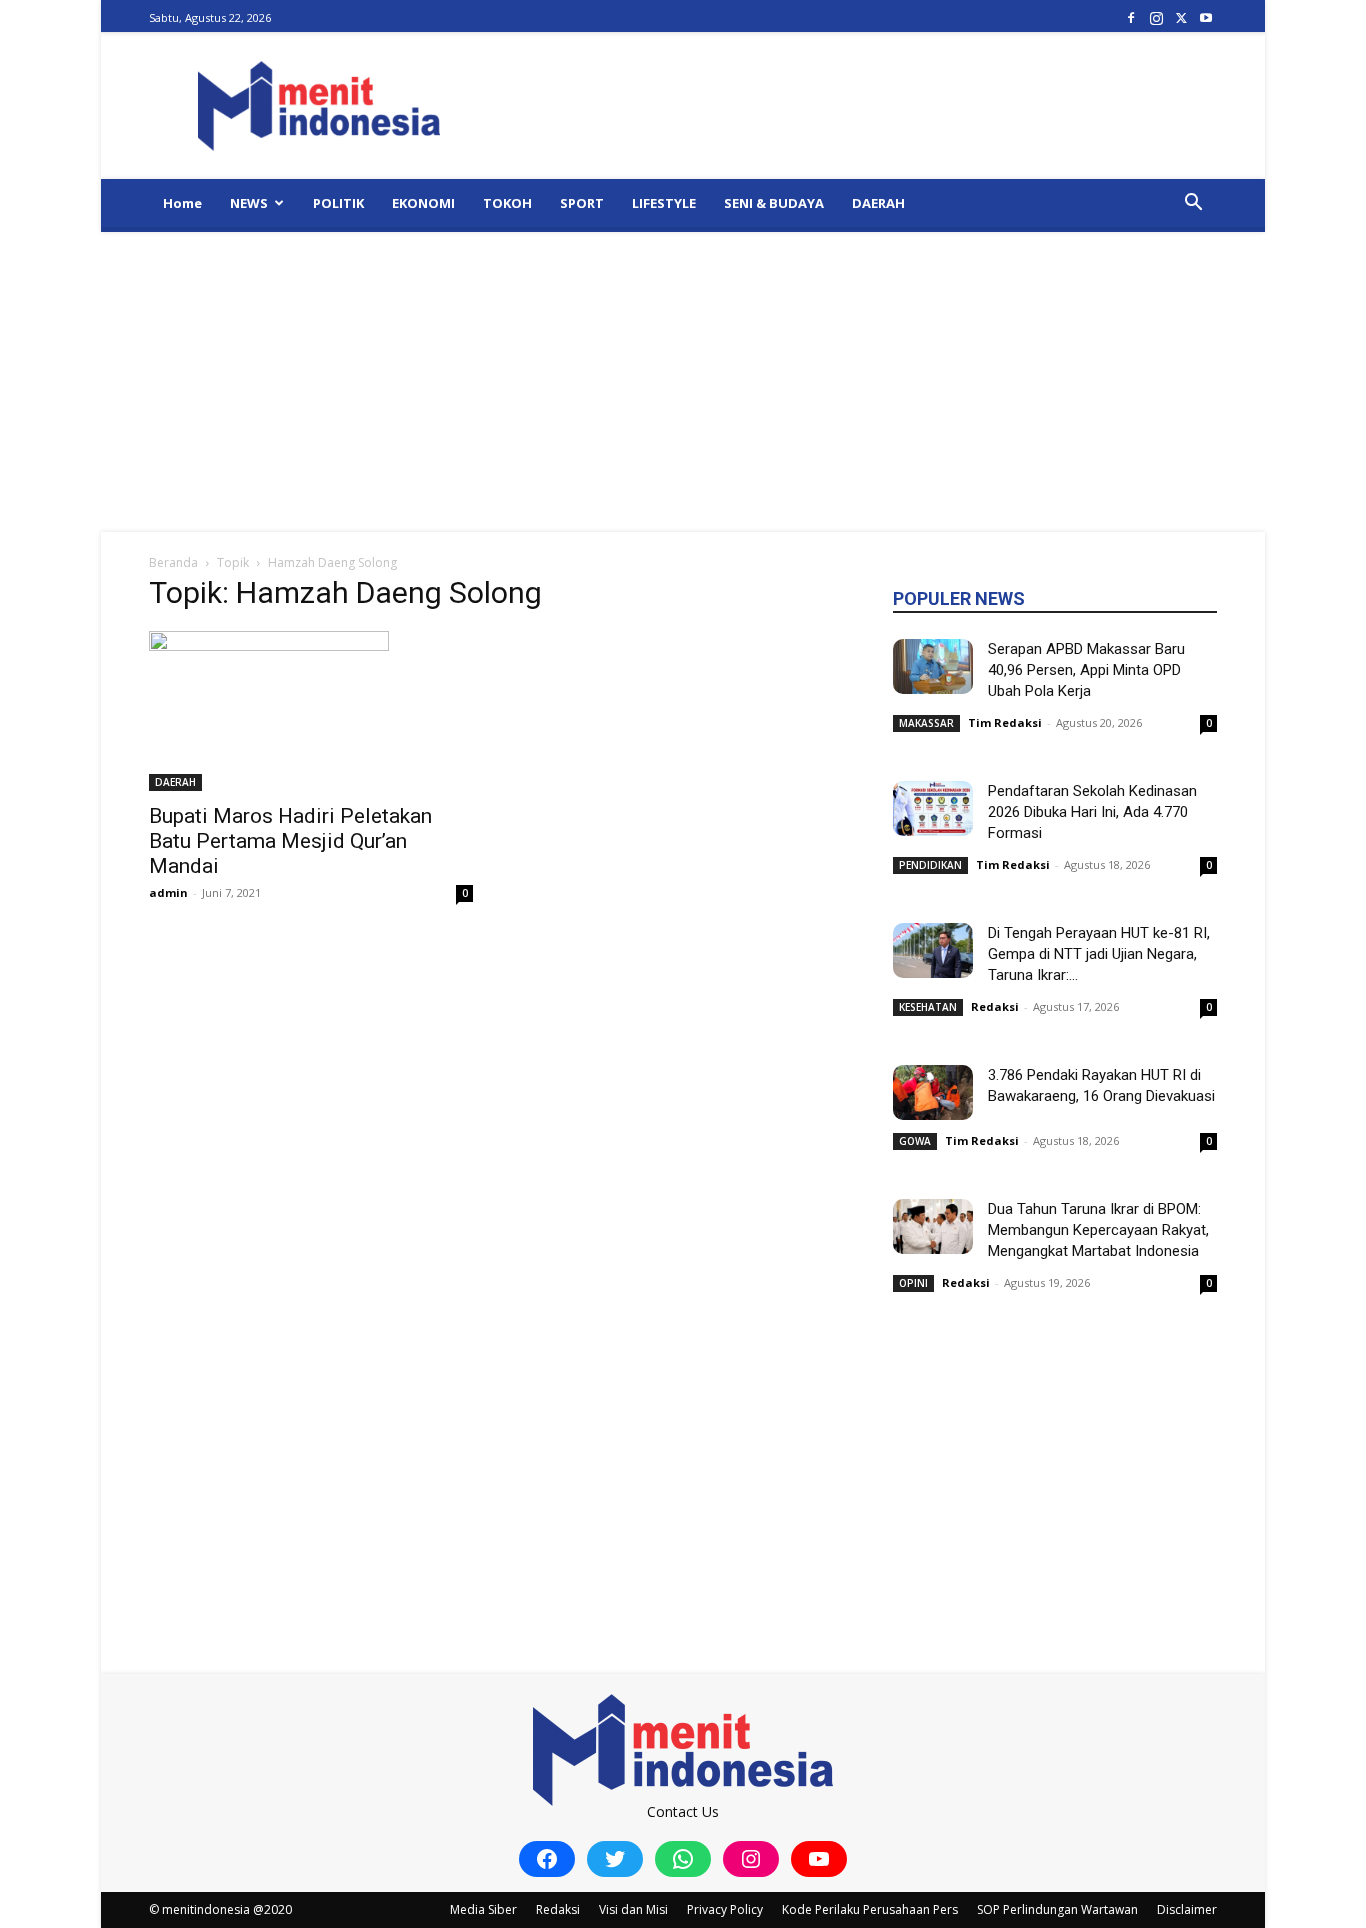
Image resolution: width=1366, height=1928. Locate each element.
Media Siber (483, 1909)
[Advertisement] (683, 382)
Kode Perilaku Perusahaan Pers (870, 1909)
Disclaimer (1187, 1909)
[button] (1193, 204)
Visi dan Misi (633, 1909)
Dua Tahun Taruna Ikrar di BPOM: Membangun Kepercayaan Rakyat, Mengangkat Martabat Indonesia (1098, 1230)
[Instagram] (1156, 17)
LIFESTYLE (664, 203)
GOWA (915, 1141)
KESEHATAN (928, 1007)
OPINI (913, 1283)
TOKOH (507, 203)
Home (182, 203)
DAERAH (878, 203)
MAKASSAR (926, 723)
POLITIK (338, 203)
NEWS (249, 203)
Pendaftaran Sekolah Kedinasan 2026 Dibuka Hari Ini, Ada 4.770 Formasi (1092, 812)
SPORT (582, 203)
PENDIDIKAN (930, 865)
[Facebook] (1131, 17)
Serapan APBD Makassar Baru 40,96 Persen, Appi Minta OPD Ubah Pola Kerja (1086, 670)
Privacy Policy (725, 1909)
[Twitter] (1181, 17)
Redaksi (995, 1006)
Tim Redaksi (1005, 722)
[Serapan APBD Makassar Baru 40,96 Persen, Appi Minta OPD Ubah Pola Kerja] (933, 666)
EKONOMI (423, 203)
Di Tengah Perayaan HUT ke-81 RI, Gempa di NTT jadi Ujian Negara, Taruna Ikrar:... (1099, 954)
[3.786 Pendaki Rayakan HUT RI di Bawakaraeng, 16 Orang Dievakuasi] (933, 1092)
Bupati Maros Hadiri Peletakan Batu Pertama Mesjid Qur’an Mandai (290, 841)
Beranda (173, 562)
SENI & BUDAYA (774, 203)
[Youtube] (1206, 17)
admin (168, 892)
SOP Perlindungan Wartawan (1057, 1909)
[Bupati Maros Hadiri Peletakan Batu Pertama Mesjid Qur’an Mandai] (311, 711)
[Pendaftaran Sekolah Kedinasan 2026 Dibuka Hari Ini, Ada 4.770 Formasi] (933, 808)
